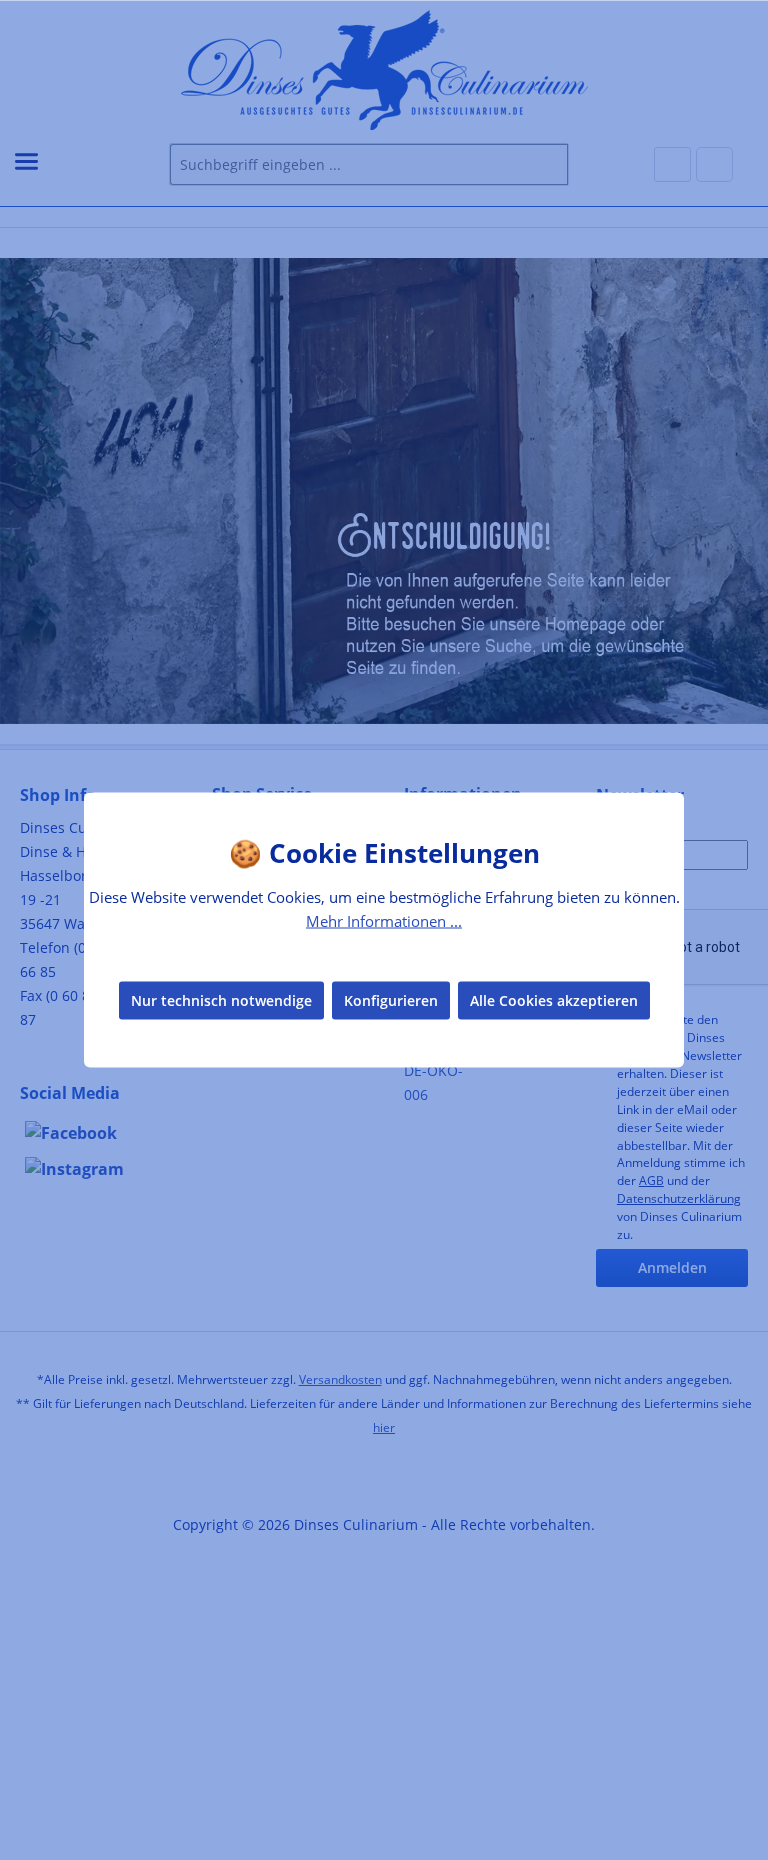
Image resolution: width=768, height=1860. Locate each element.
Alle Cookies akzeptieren (554, 999)
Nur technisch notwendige (221, 999)
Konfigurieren (391, 999)
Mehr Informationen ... (384, 921)
